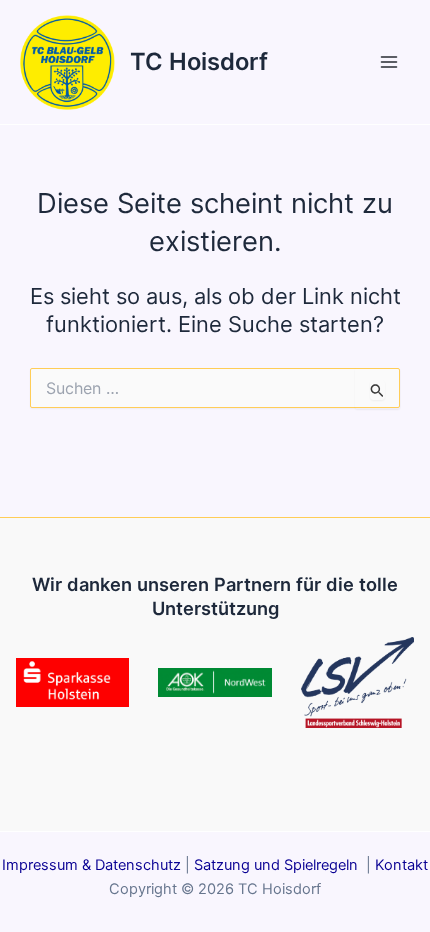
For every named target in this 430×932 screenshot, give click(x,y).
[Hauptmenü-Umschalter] (389, 62)
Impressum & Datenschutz (91, 865)
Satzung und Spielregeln (278, 865)
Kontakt (401, 865)
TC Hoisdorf (199, 61)
